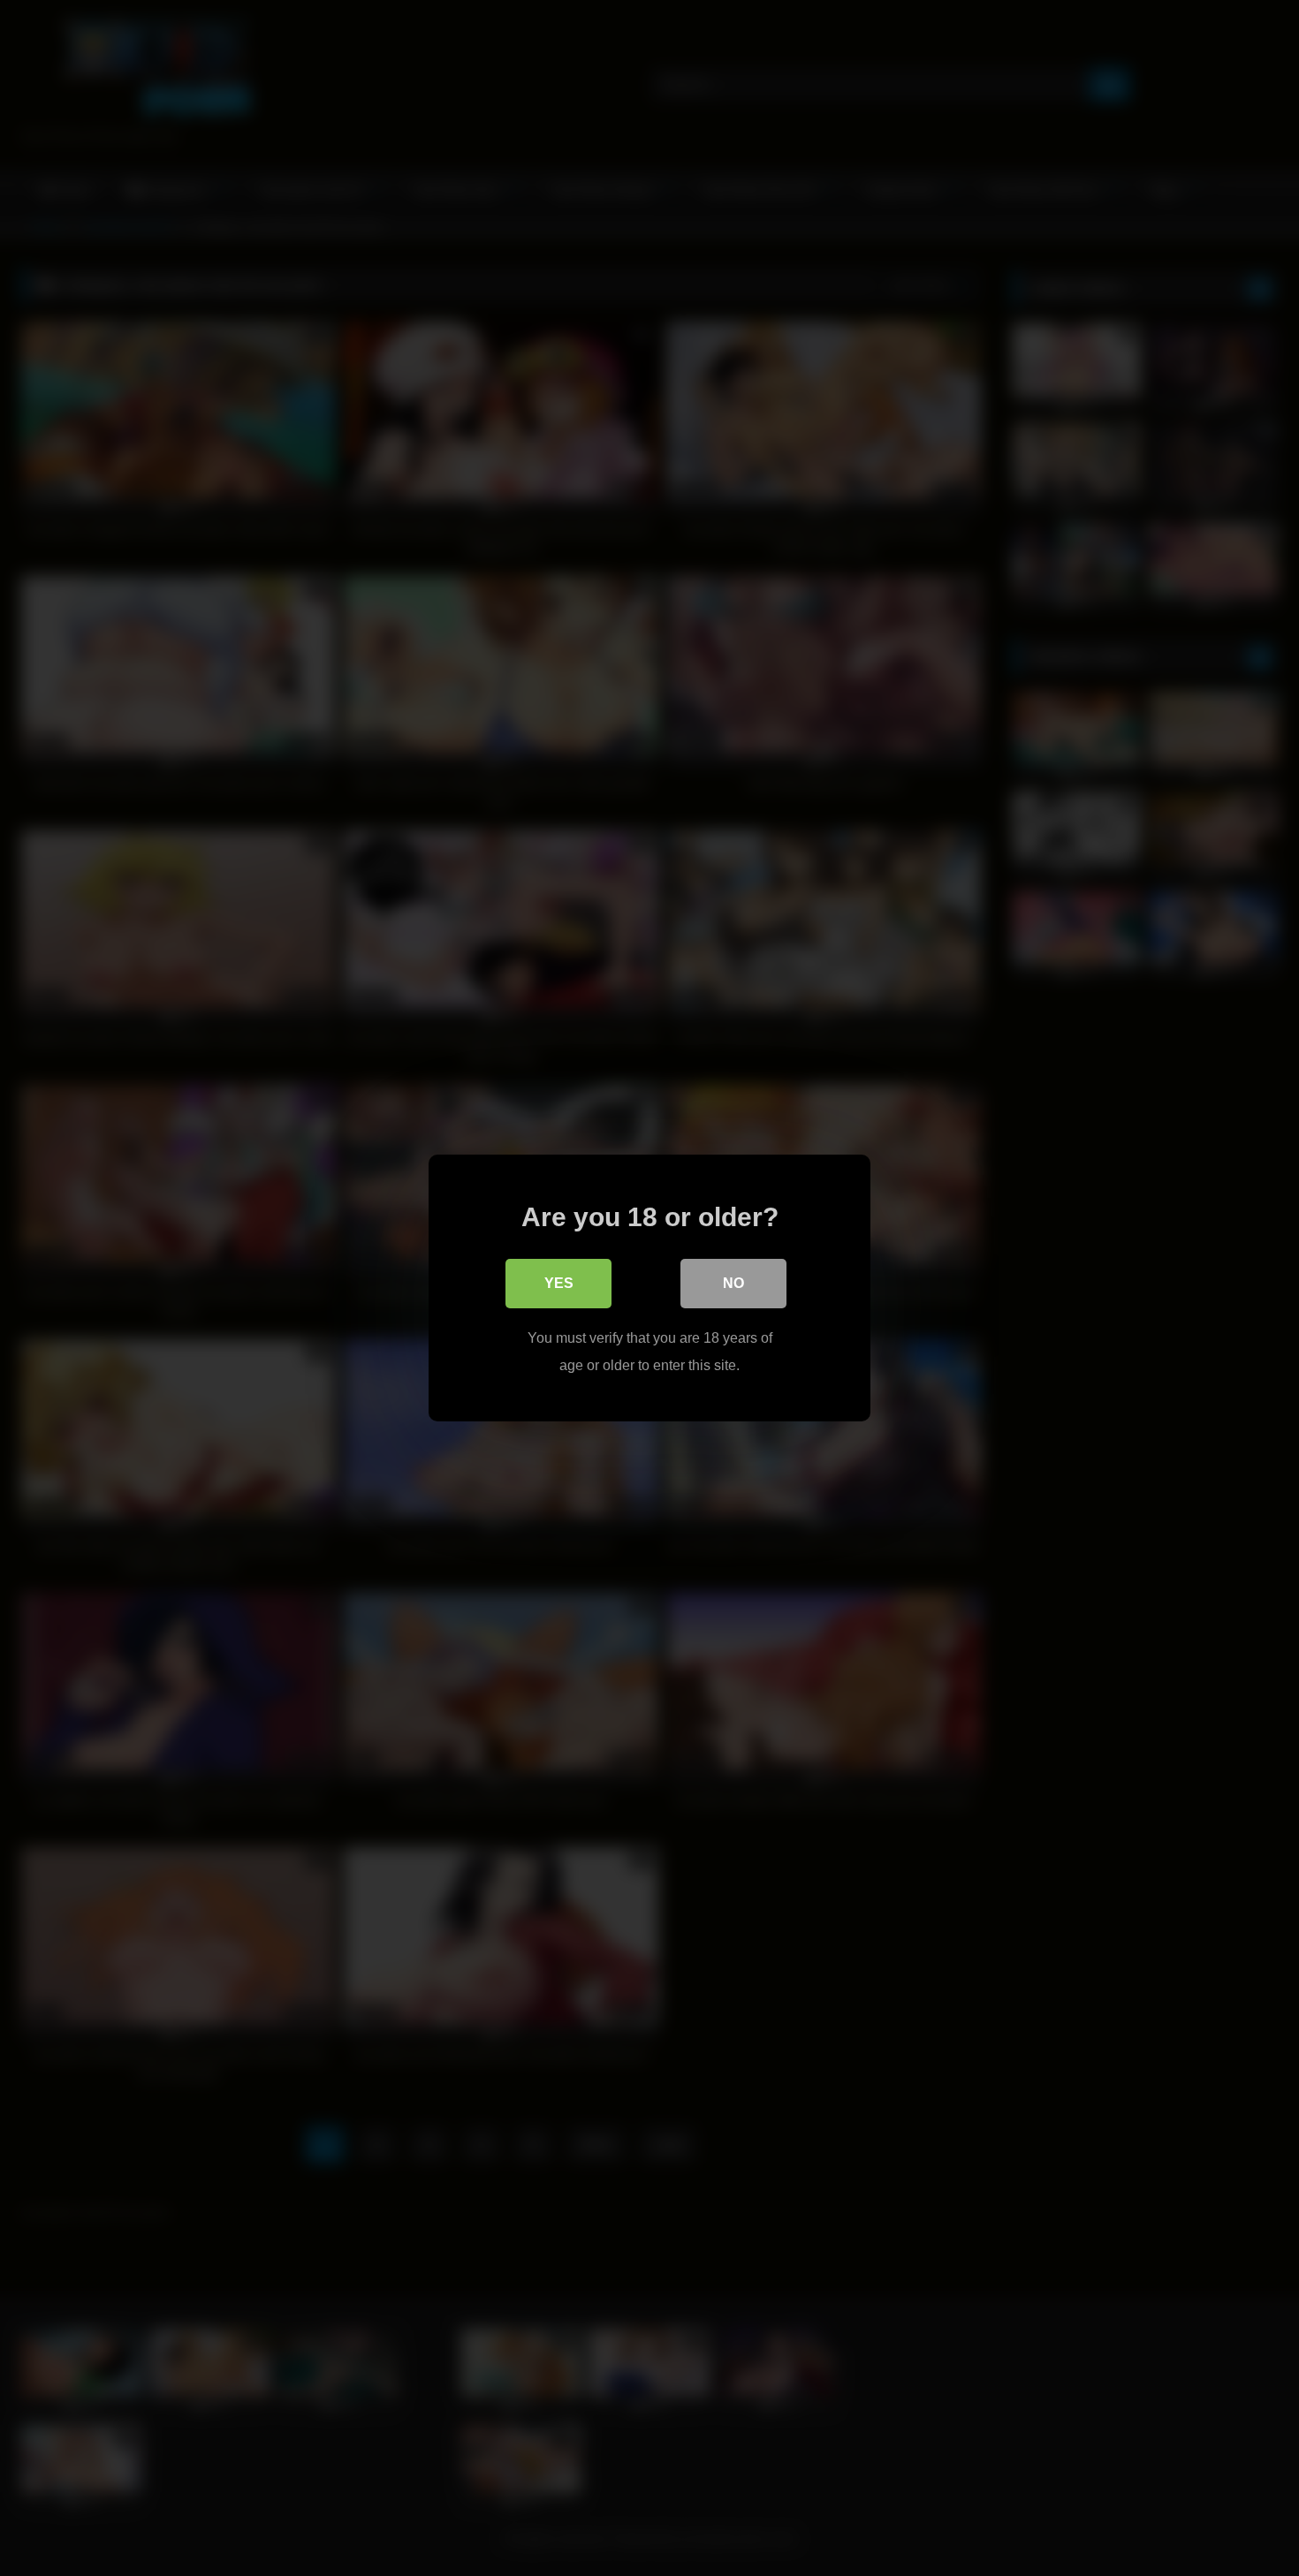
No (733, 1283)
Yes (559, 1283)
